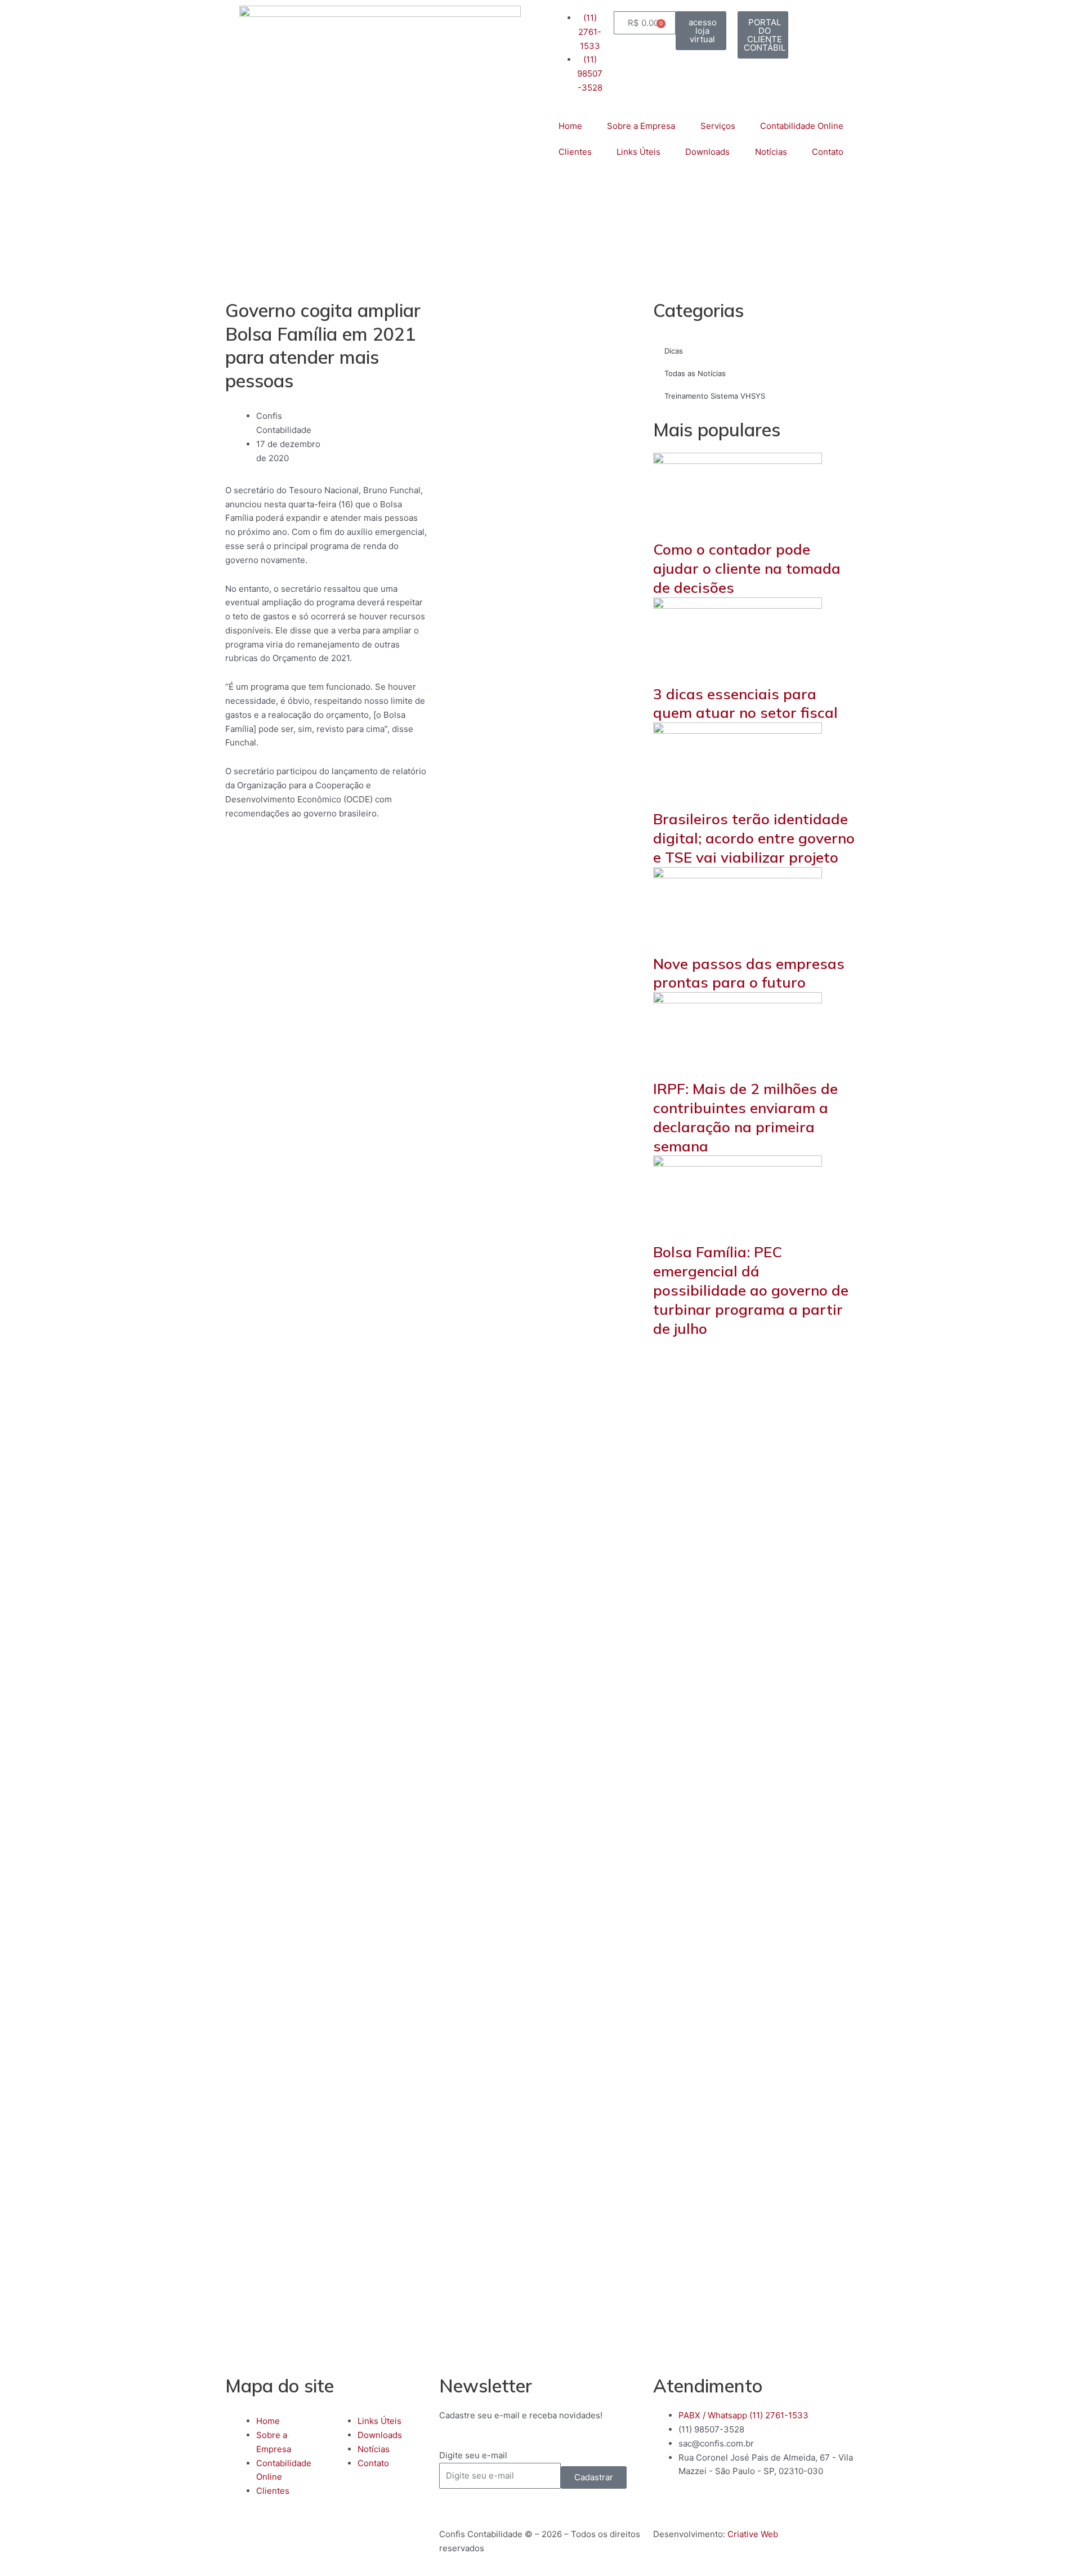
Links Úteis (638, 152)
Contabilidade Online (802, 126)
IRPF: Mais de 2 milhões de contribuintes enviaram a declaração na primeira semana (745, 1117)
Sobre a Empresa (641, 126)
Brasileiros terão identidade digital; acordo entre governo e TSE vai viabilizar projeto (754, 838)
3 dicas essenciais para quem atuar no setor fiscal (745, 704)
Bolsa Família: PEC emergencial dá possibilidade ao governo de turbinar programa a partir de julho (751, 1290)
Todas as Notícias (695, 373)
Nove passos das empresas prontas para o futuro (749, 973)
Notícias (771, 152)
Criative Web (753, 2534)
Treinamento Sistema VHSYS (715, 396)
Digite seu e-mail (473, 2455)
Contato (828, 152)
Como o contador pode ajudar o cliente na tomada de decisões (747, 568)
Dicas (674, 351)
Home (570, 126)
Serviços (718, 126)
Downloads (707, 152)
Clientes (575, 152)
